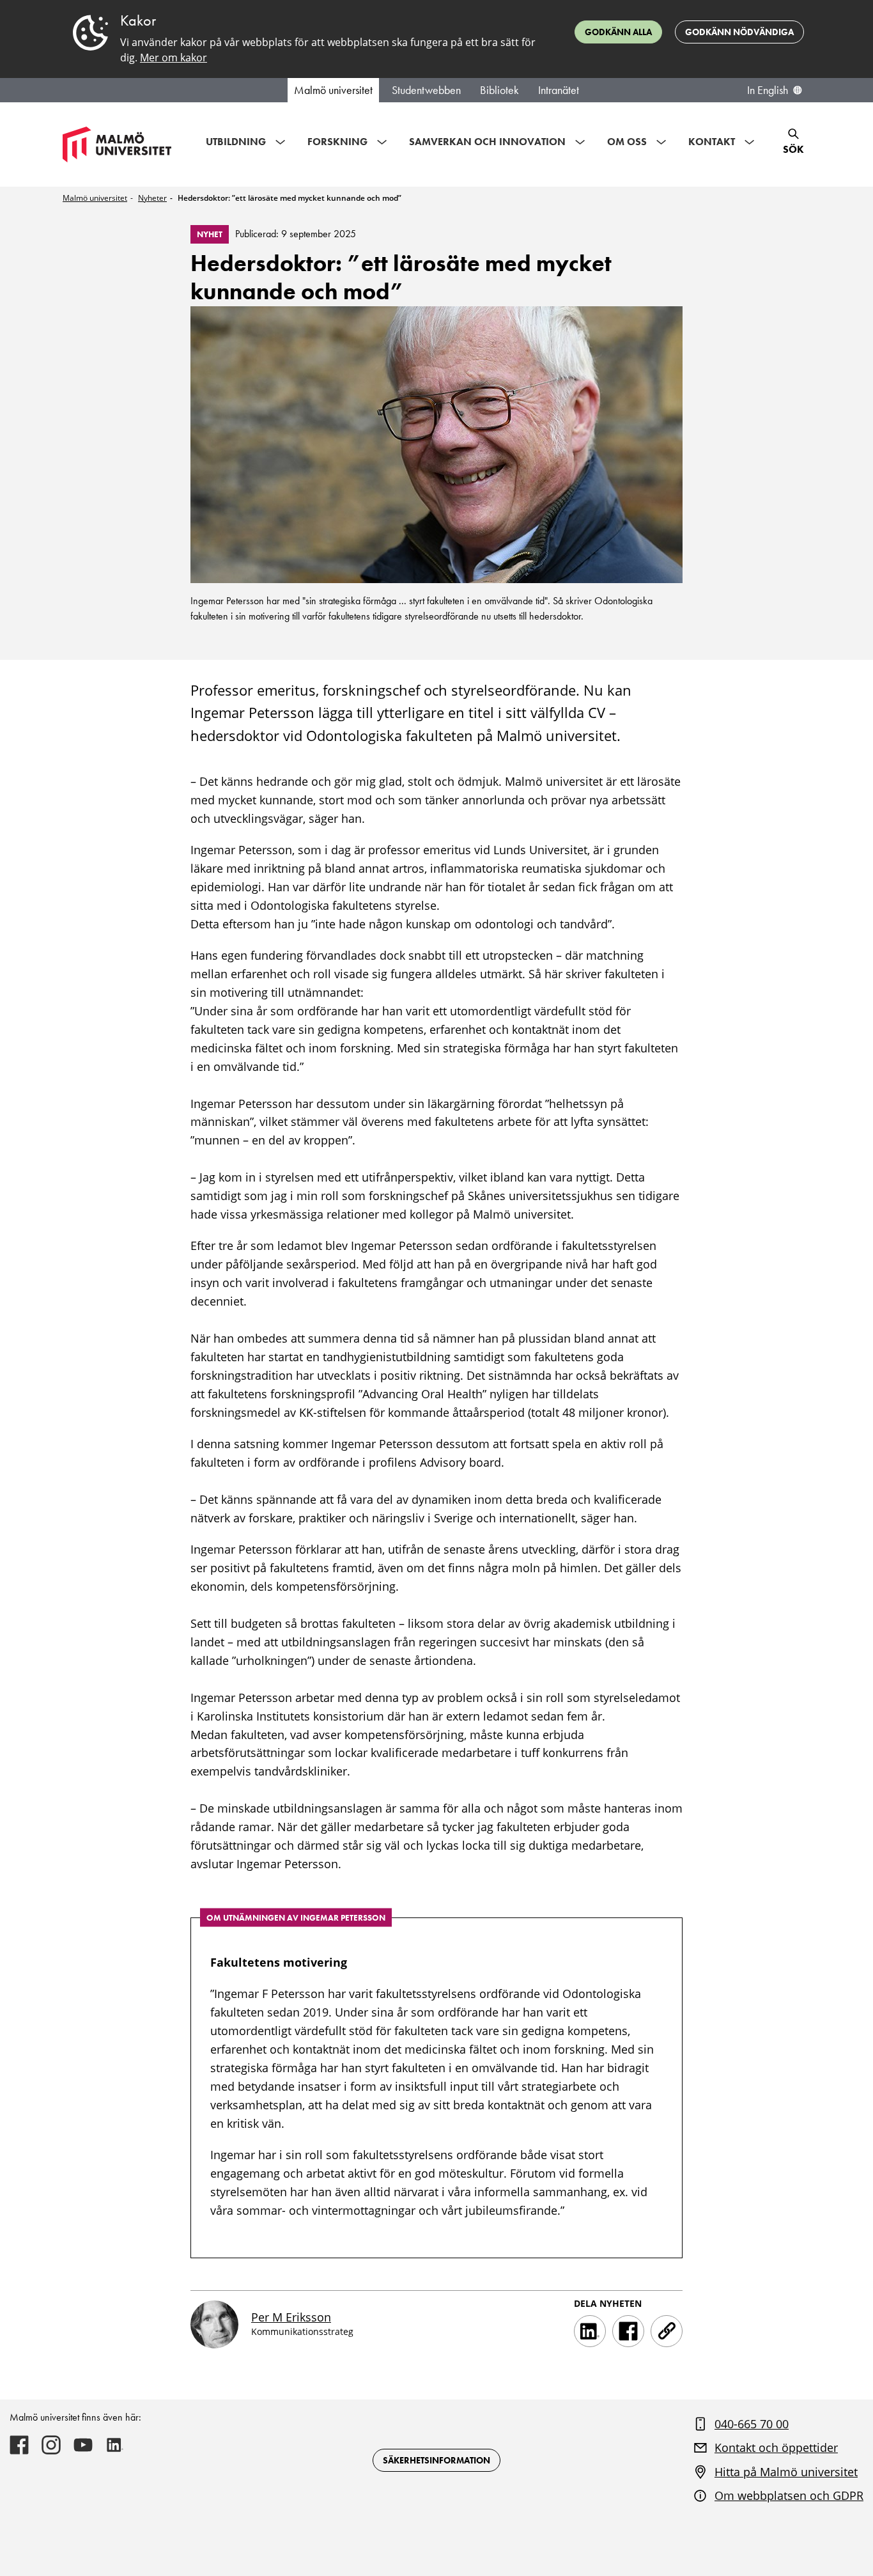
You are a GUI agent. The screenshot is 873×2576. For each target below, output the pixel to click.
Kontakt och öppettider (776, 2447)
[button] (667, 2331)
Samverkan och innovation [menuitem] (487, 142)
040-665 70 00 (752, 2424)
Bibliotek (499, 90)
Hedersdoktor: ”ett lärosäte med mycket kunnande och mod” (290, 198)
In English (768, 90)
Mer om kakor (174, 58)
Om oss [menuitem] (627, 142)
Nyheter (152, 198)
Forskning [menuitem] (337, 142)
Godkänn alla (618, 32)
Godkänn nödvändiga (739, 32)
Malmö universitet (333, 90)
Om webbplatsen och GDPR (789, 2495)
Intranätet (559, 90)
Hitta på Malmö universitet (786, 2472)
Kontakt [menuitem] (712, 142)
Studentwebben (426, 90)
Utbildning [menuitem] (236, 142)
